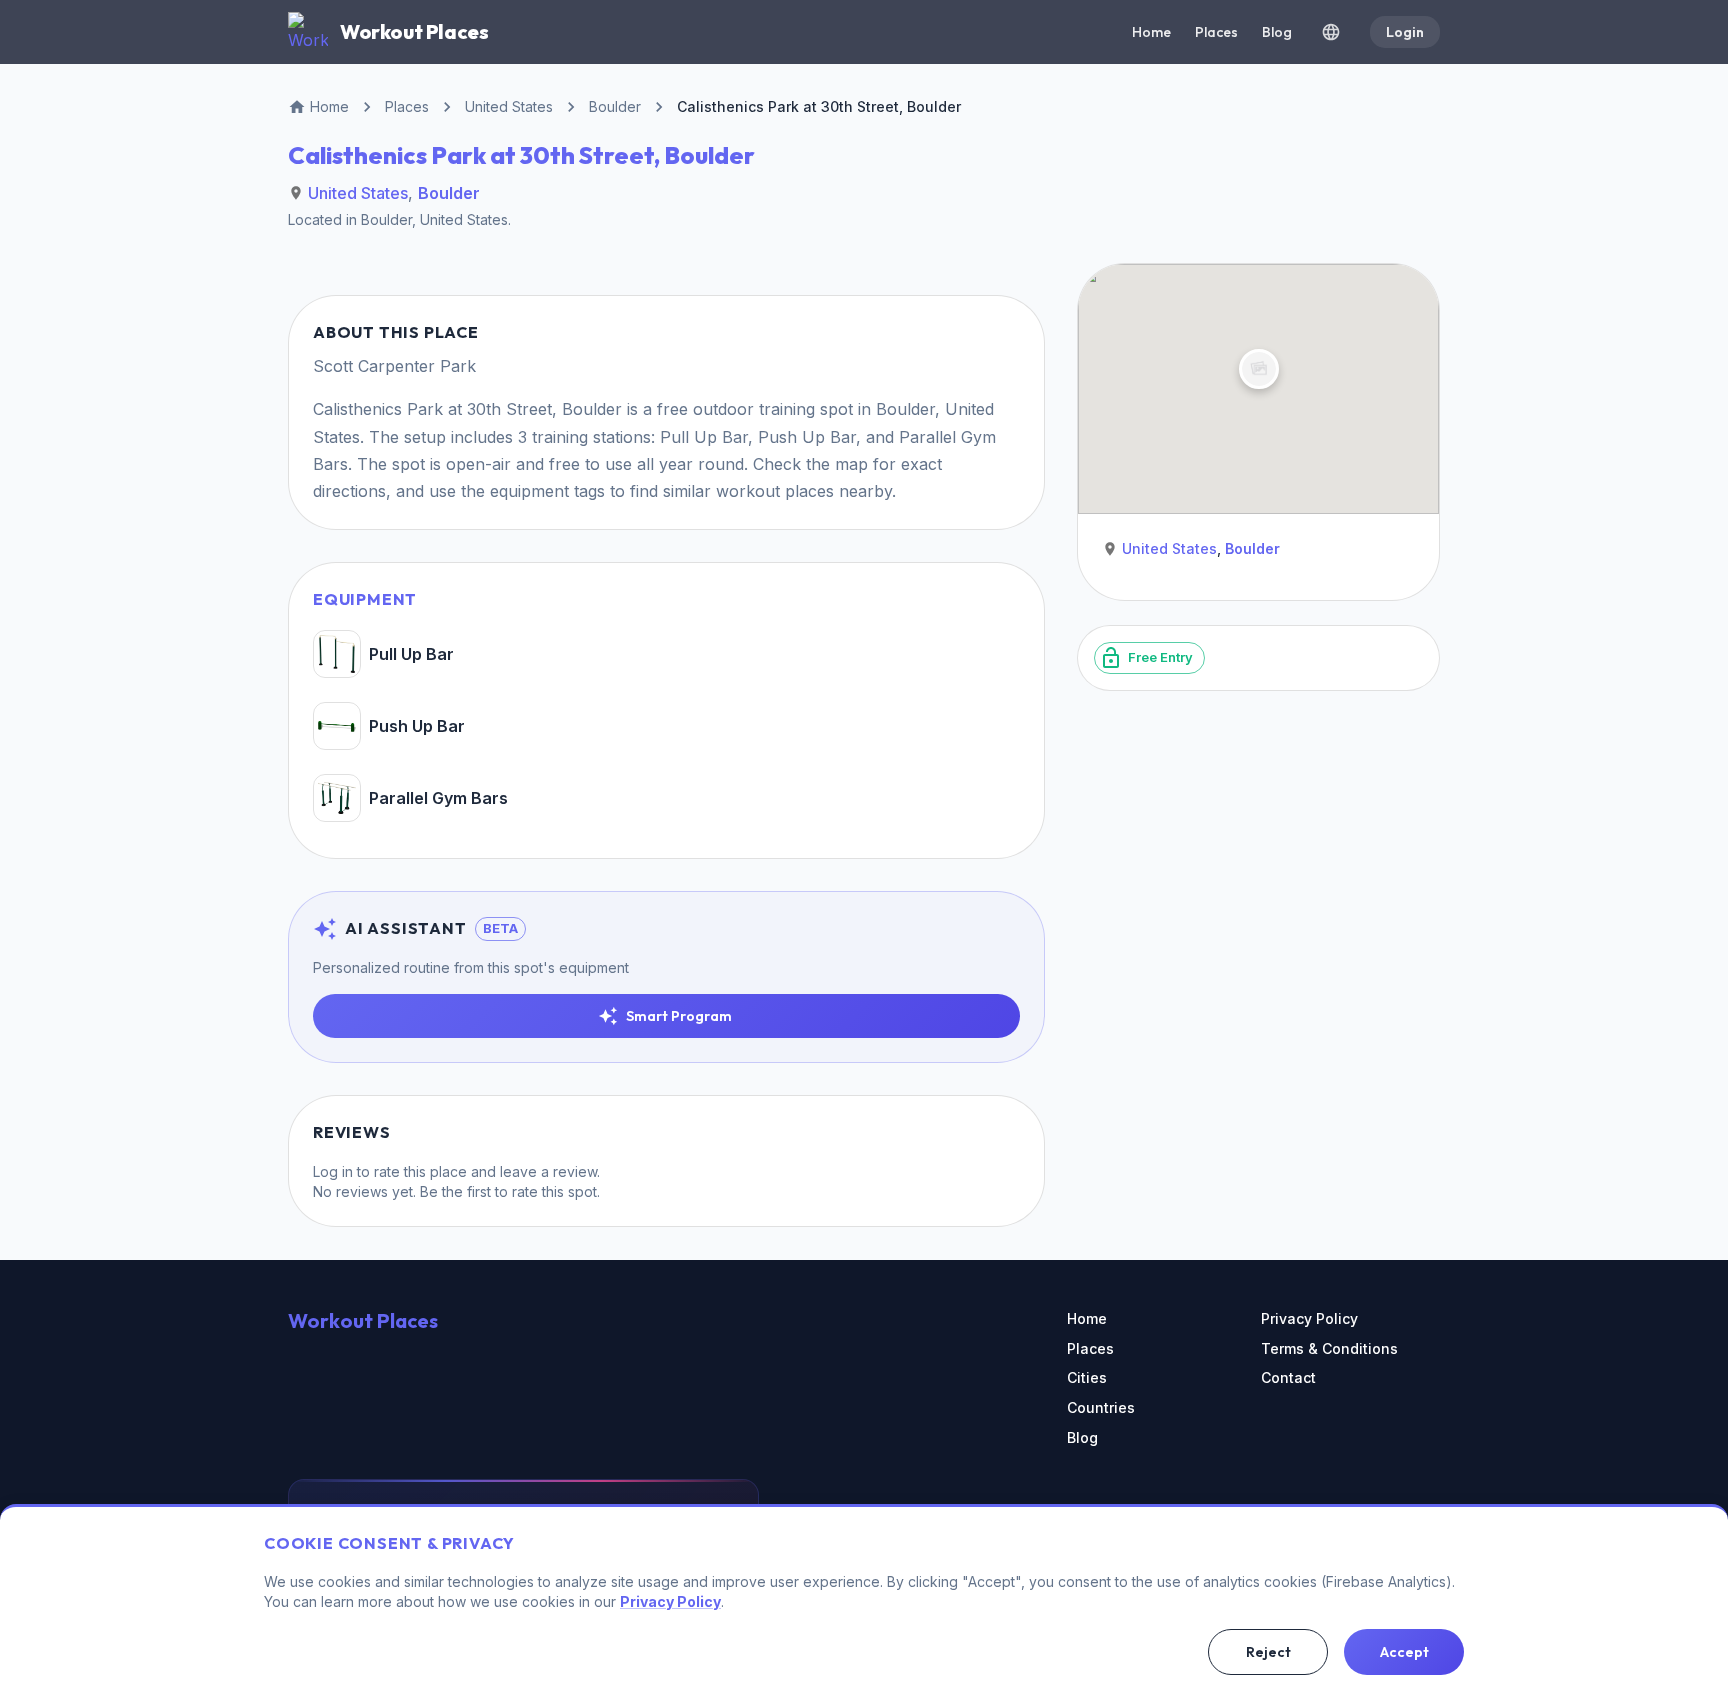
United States (358, 193)
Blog (1277, 32)
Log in (333, 1171)
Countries (1101, 1407)
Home (1151, 32)
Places (1216, 32)
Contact (1288, 1377)
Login (1405, 32)
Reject (1268, 1652)
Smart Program (679, 1016)
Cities (1087, 1377)
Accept (1404, 1652)
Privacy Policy (1309, 1318)
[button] (1259, 368)
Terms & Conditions (1329, 1348)
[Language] (1331, 32)
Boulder (449, 193)
